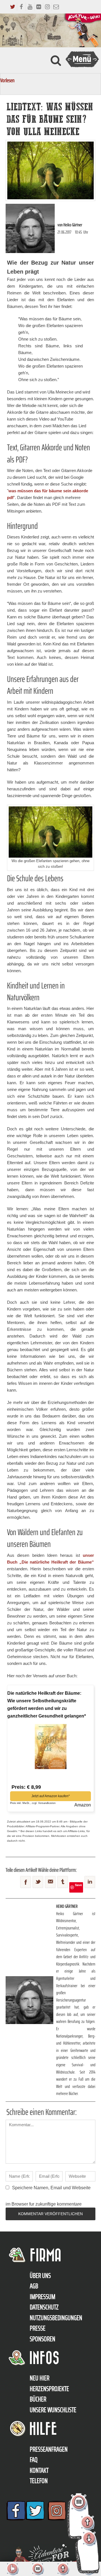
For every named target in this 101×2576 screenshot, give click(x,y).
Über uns (40, 2276)
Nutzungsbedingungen (56, 2318)
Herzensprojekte (49, 2389)
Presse (38, 2328)
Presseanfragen (49, 2449)
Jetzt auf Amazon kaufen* (51, 1796)
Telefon (39, 2481)
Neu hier (40, 2378)
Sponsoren (43, 2339)
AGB (34, 2286)
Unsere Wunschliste (53, 2410)
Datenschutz (44, 2307)
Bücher (38, 2399)
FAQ (34, 2460)
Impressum (43, 2297)
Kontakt (39, 2470)
